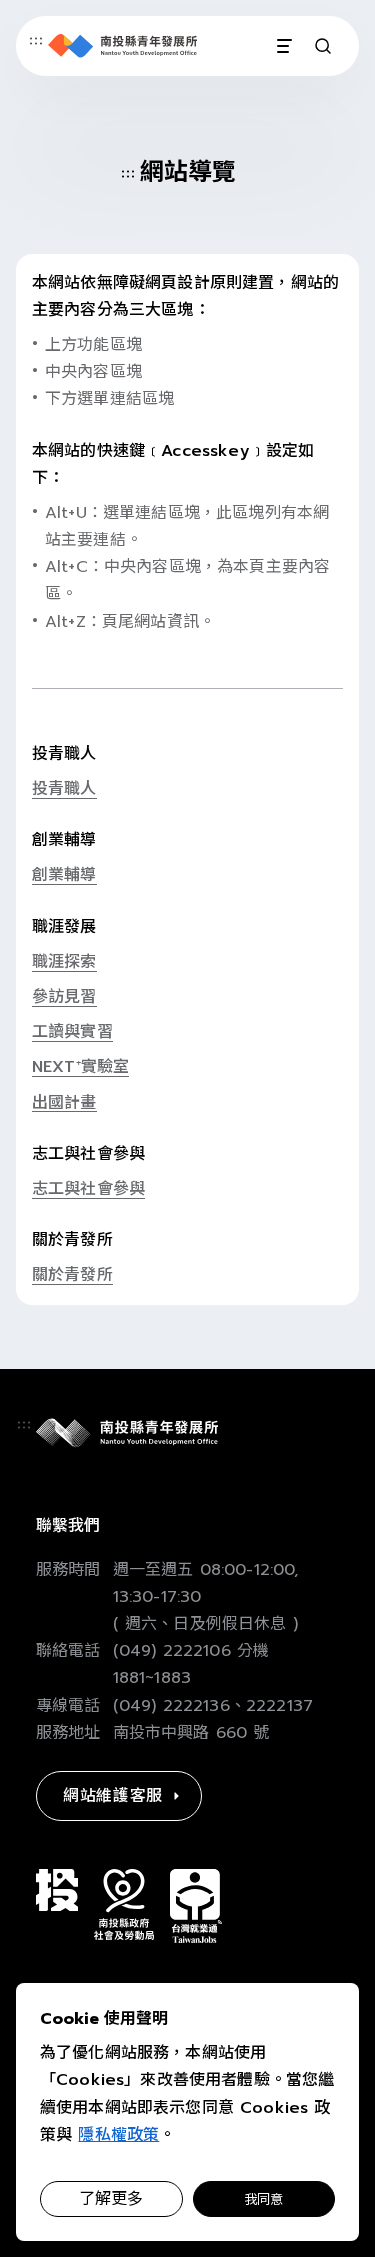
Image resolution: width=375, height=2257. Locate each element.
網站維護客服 (113, 1796)
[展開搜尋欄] (323, 46)
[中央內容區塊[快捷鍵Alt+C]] (128, 174)
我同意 (263, 2199)
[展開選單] (283, 46)
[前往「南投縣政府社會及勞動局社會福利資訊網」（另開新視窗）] (124, 1904)
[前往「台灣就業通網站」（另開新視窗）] (196, 1906)
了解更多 (111, 2199)
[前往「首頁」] (122, 46)
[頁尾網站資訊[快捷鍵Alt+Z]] (24, 1425)
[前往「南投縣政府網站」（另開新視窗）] (57, 1890)
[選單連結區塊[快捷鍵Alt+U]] (36, 41)
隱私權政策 (118, 2135)
